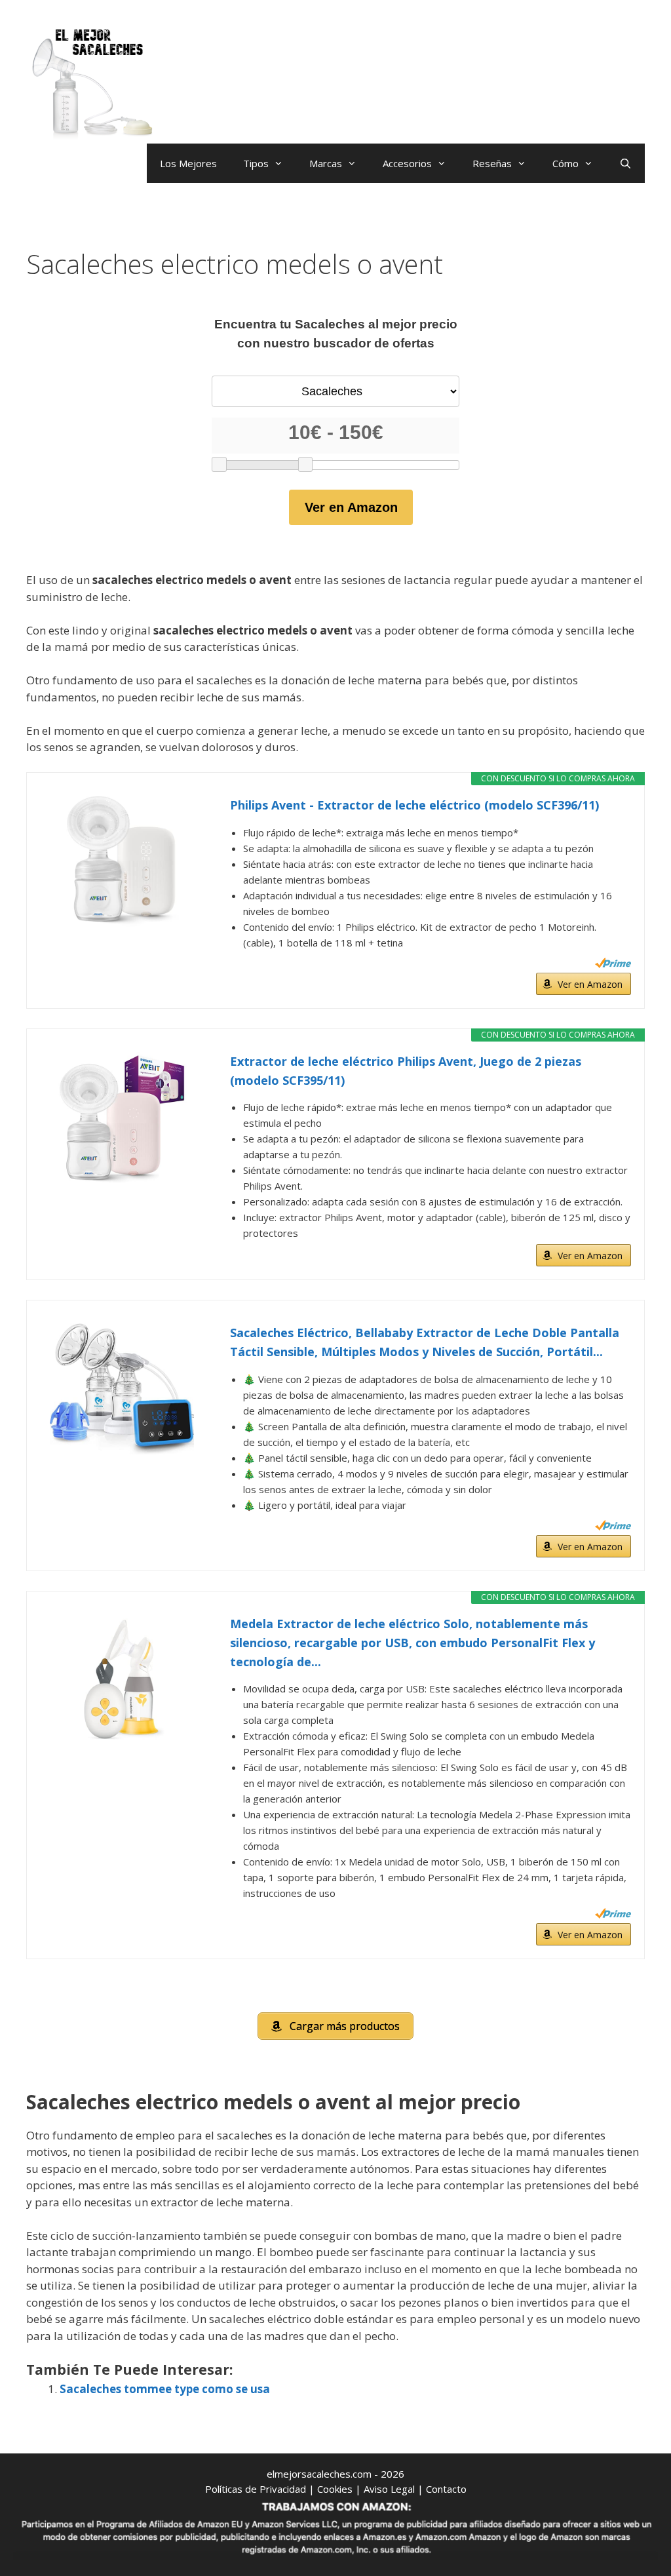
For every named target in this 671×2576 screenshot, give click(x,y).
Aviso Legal (389, 2489)
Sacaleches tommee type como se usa (165, 2389)
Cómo (566, 163)
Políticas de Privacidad (256, 2489)
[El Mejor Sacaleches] (92, 84)
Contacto (446, 2489)
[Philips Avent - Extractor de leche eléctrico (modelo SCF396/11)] (122, 861)
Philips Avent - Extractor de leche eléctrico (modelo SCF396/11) (414, 805)
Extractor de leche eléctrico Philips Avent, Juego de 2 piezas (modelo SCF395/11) (406, 1071)
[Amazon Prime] (613, 963)
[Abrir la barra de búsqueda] (625, 163)
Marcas (326, 163)
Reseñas (492, 163)
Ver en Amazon (351, 507)
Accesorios (407, 163)
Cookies (335, 2489)
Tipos (256, 163)
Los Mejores (188, 163)
